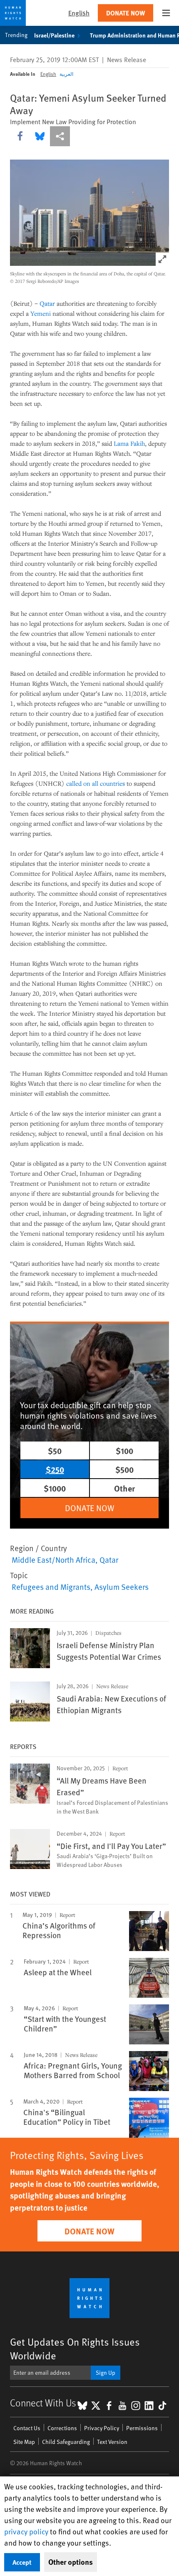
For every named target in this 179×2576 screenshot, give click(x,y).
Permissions (142, 2428)
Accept (22, 2562)
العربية (66, 74)
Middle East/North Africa (53, 1559)
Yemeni (41, 313)
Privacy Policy (102, 2428)
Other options (71, 2562)
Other (124, 1488)
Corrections (62, 2428)
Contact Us (27, 2428)
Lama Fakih (129, 443)
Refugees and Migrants (51, 1587)
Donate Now (126, 13)
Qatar (47, 303)
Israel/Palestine (54, 35)
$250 (55, 1469)
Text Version (112, 2442)
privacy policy (26, 2531)
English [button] (79, 13)
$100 (124, 1450)
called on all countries (96, 783)
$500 (124, 1469)
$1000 (55, 1488)
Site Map (24, 2442)
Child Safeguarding (66, 2442)
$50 (55, 1450)
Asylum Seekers (122, 1587)
